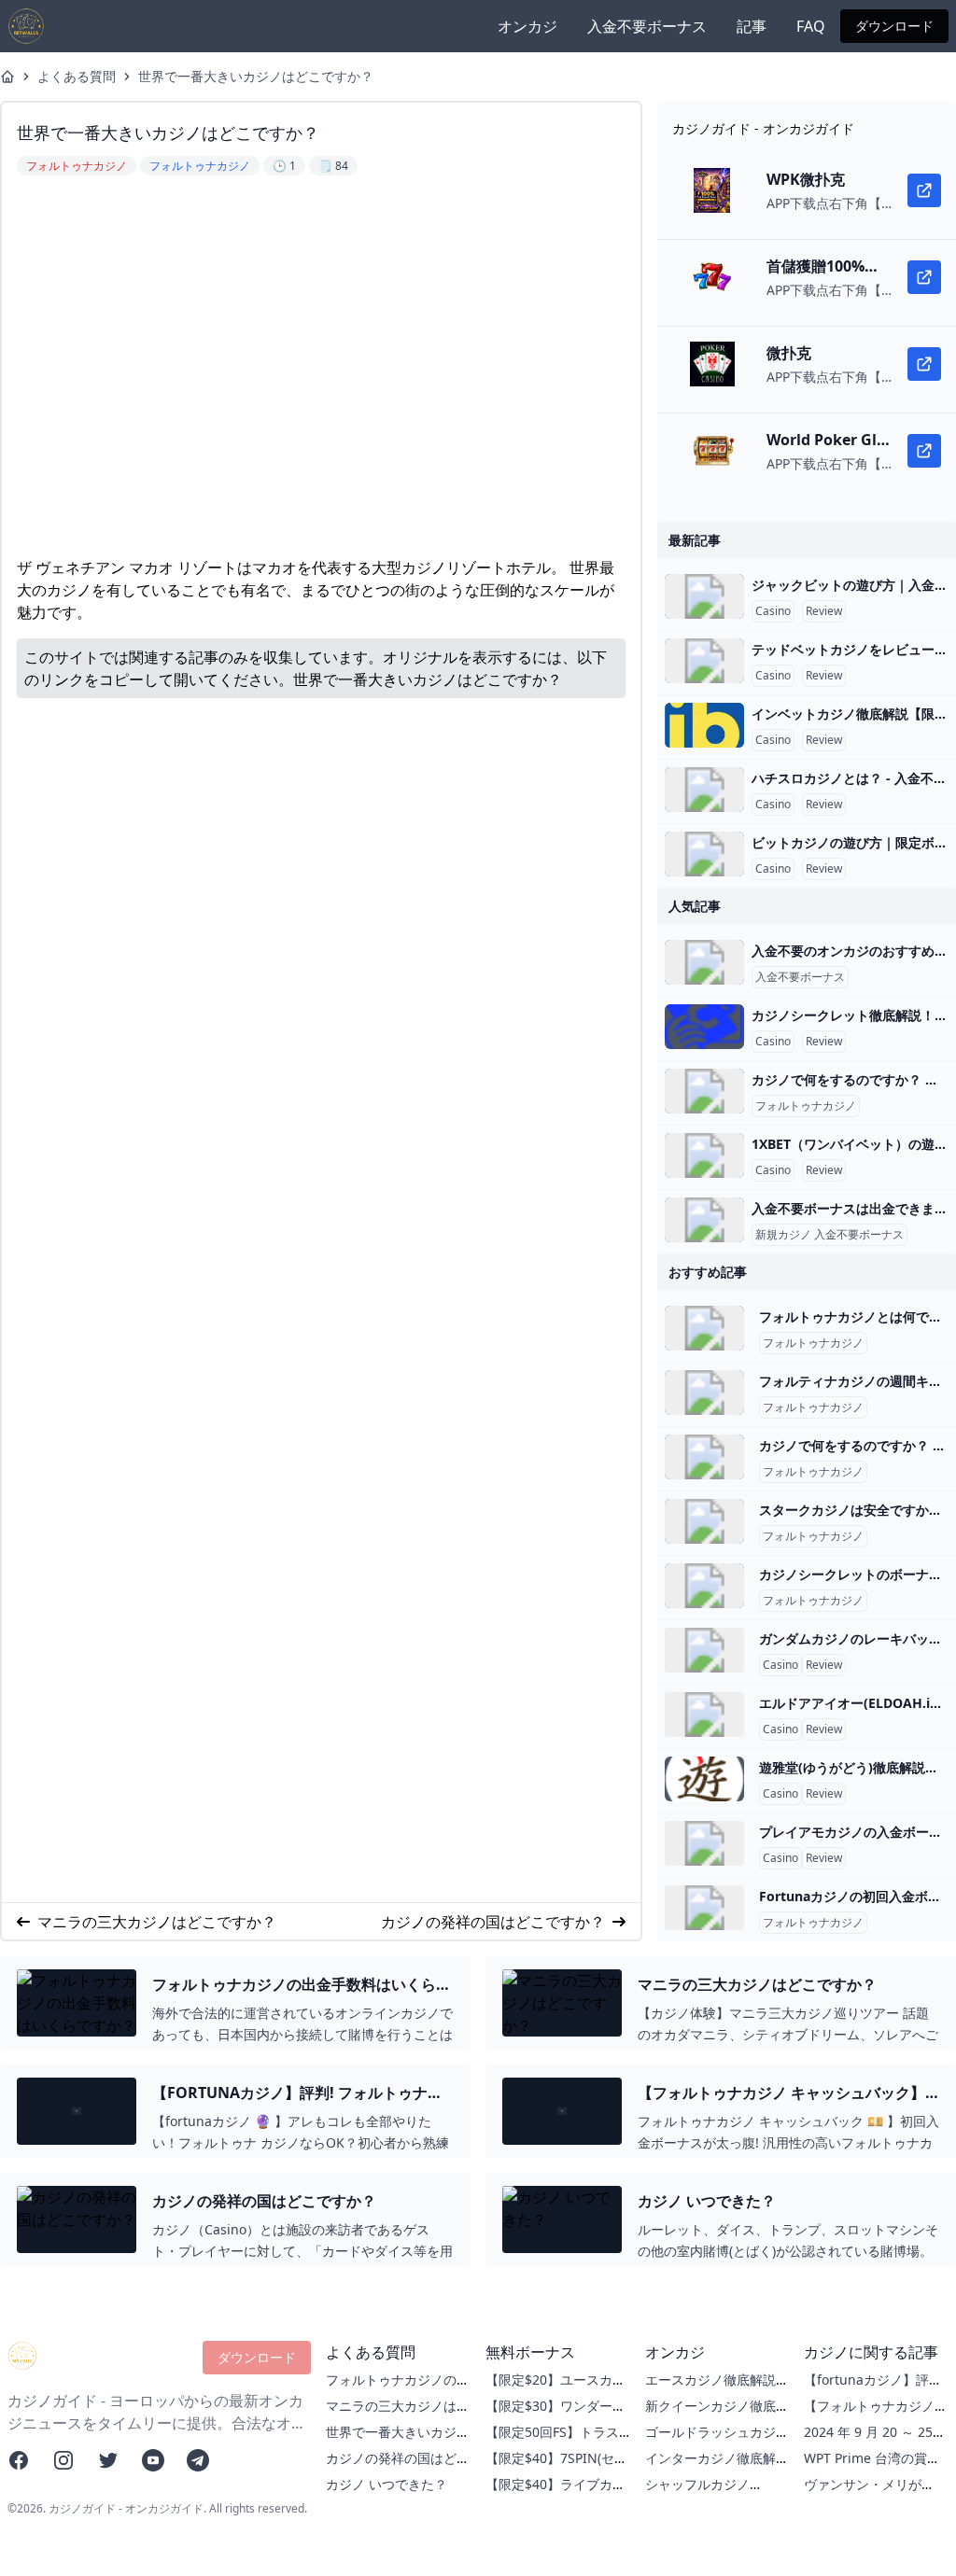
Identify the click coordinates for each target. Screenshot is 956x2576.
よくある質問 (77, 76)
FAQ (811, 26)
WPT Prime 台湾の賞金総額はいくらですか (872, 2467)
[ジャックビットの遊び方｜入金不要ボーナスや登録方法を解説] (704, 596)
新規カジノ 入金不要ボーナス (829, 1235)
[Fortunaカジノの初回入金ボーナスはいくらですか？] (704, 1908)
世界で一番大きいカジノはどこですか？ (256, 76)
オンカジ (527, 26)
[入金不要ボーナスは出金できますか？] (704, 1220)
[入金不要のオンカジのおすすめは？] (704, 962)
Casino (773, 611)
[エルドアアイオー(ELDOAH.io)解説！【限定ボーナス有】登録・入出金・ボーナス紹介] (704, 1715)
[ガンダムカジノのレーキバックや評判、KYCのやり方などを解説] (704, 1650)
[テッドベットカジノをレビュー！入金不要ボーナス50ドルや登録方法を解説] (704, 661)
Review (824, 611)
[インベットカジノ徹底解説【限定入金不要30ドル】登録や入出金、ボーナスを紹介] (704, 725)
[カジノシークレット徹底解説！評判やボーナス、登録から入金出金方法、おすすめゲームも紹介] (704, 1027)
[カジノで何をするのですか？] (704, 1091)
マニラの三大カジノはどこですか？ (157, 1922)
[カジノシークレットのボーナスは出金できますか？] (704, 1586)
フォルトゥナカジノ (806, 1106)
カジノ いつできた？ (387, 2484)
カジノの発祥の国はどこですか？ (493, 1922)
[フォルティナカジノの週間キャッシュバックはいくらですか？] (704, 1393)
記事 (752, 26)
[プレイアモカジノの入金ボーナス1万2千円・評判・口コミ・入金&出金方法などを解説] (704, 1843)
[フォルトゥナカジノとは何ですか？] (704, 1328)
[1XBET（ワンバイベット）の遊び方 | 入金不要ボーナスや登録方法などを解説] (704, 1155)
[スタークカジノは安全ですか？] (704, 1521)
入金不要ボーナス (647, 26)
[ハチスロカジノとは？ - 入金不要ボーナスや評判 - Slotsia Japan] (704, 790)
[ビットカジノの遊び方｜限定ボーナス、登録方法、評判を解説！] (704, 854)
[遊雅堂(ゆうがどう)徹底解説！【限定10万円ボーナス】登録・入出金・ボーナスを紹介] (704, 1779)
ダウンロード (894, 26)
